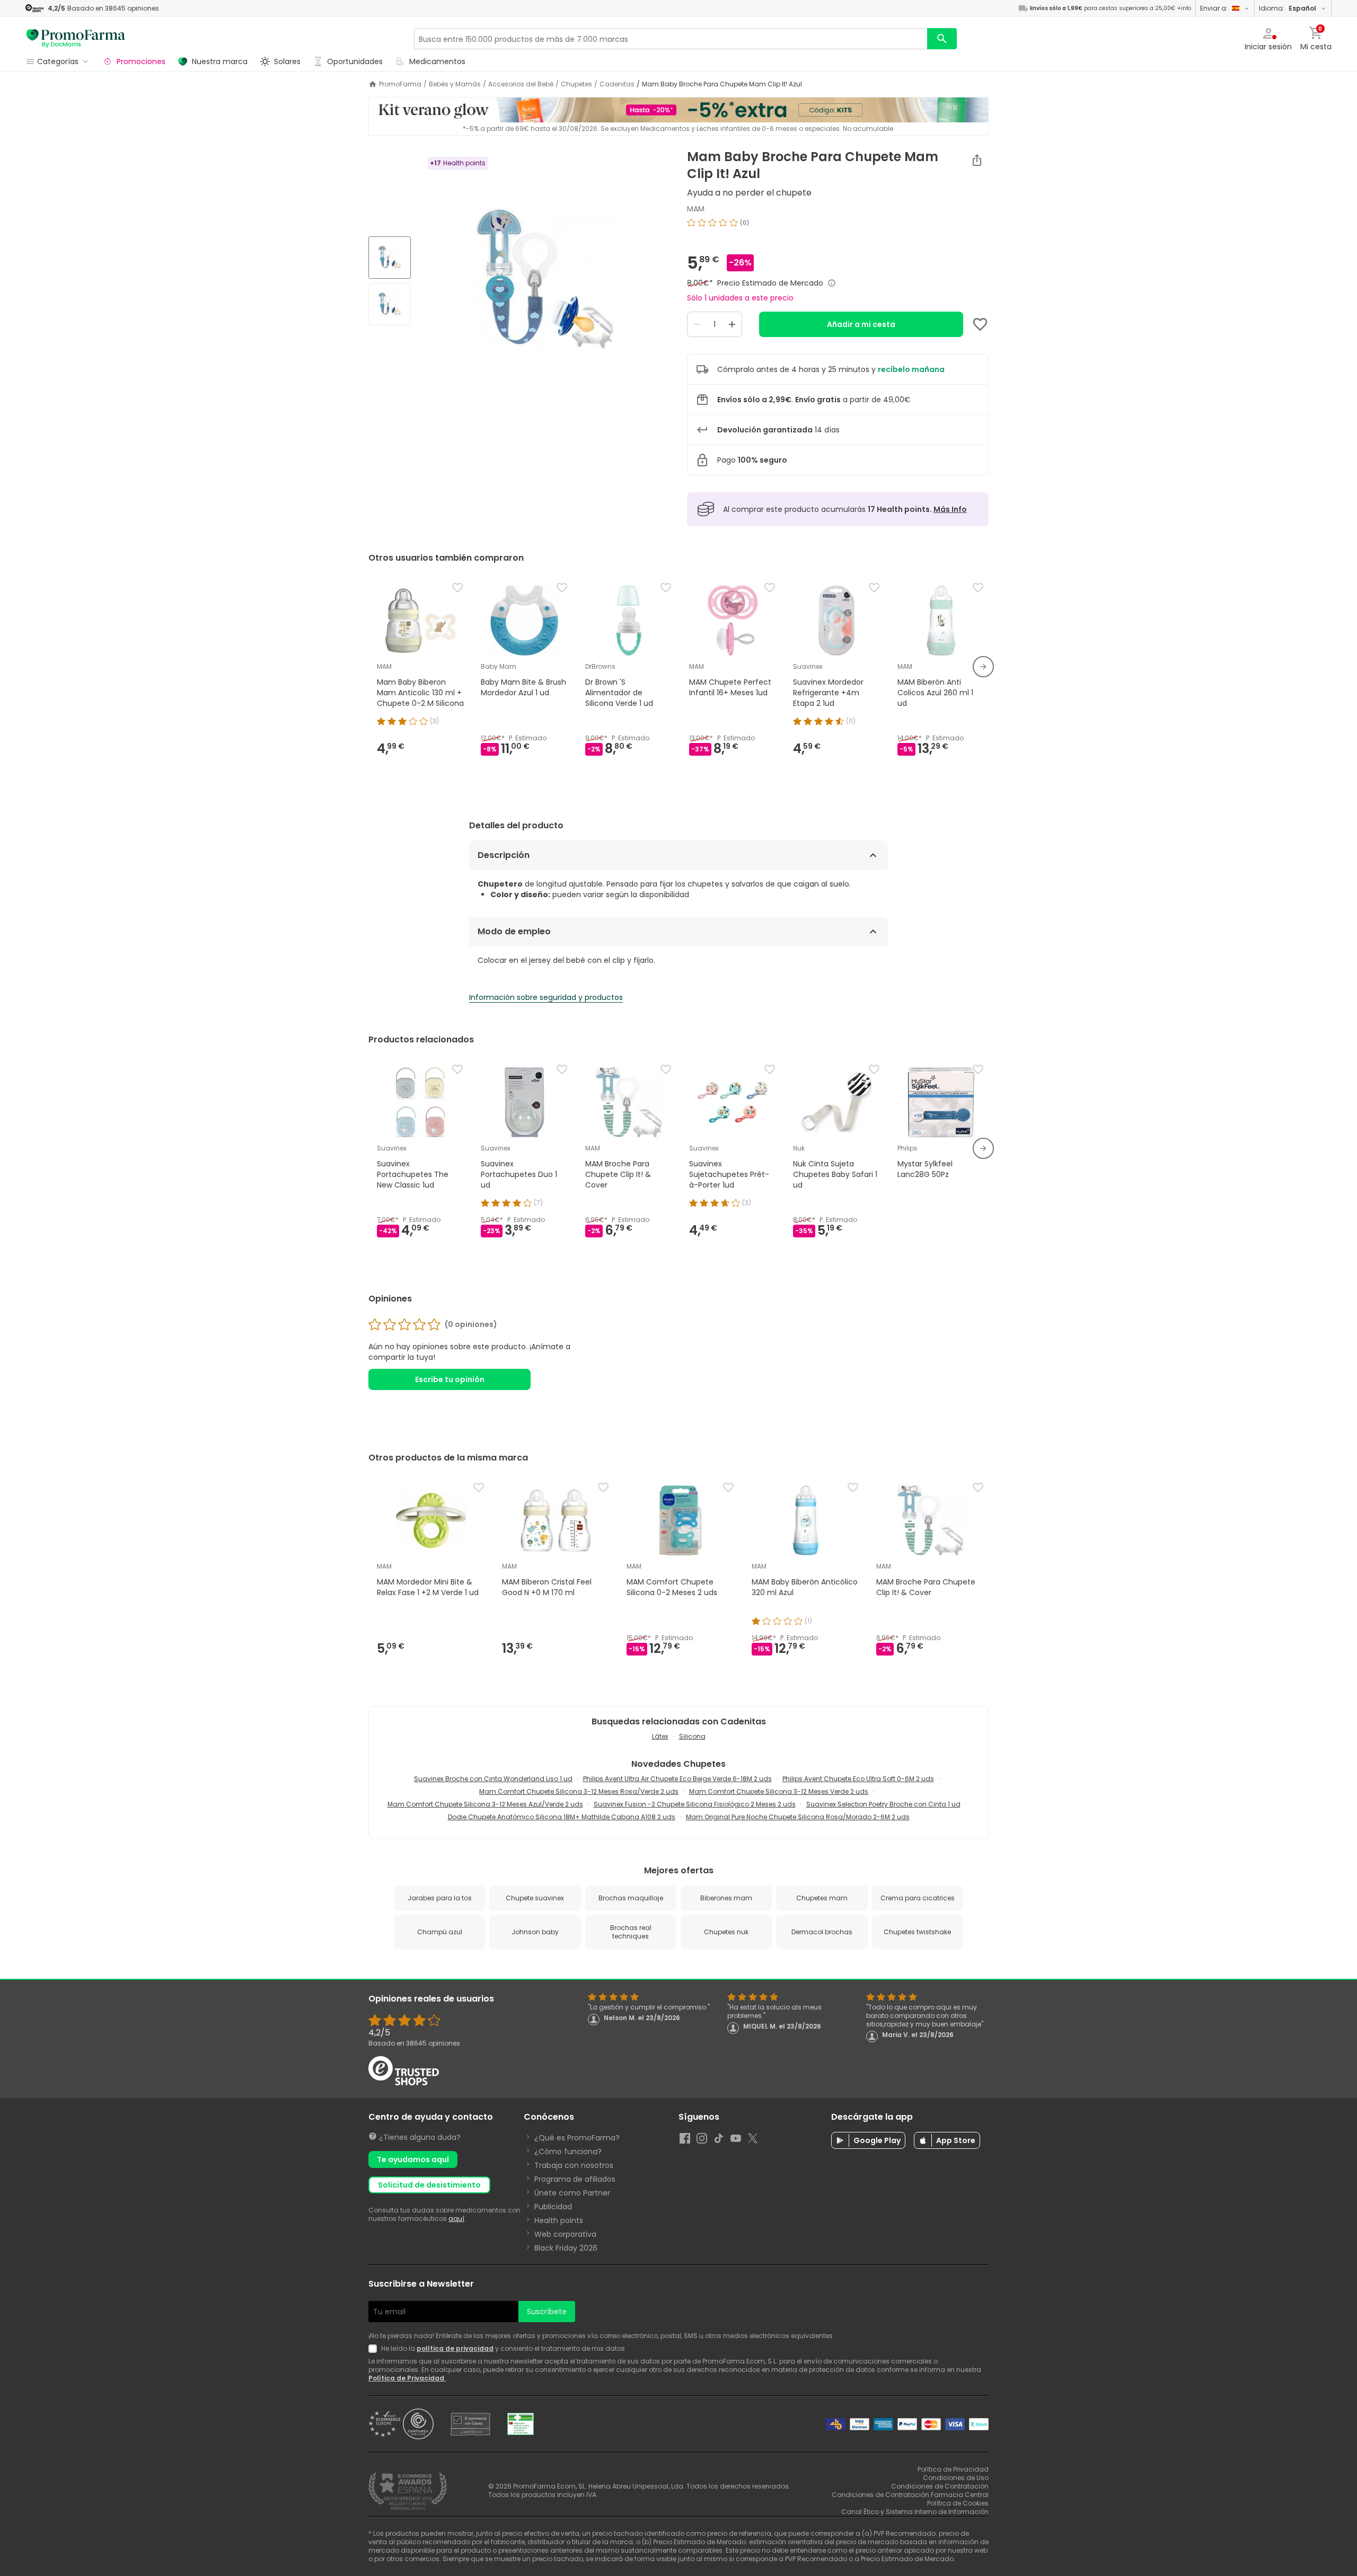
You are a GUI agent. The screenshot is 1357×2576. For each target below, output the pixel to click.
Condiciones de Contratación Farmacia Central (910, 2495)
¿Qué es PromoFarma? (577, 2138)
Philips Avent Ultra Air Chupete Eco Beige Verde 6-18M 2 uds (677, 1779)
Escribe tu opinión (450, 1379)
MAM (696, 209)
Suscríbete (547, 2312)
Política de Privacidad (407, 2378)
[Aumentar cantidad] (732, 324)
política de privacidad (455, 2348)
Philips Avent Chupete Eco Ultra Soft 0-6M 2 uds (858, 1779)
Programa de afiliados (575, 2179)
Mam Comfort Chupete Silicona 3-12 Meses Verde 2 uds (779, 1791)
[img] (545, 282)
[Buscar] (942, 39)
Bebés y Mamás (455, 84)
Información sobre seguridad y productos (546, 997)
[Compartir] (977, 160)
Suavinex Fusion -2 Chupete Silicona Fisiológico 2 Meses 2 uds (695, 1804)
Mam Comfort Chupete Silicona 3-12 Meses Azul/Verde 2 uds (485, 1804)
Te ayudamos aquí (413, 2159)
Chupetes (576, 84)
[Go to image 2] (390, 304)
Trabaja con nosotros (574, 2165)
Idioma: (1288, 8)
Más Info (950, 509)
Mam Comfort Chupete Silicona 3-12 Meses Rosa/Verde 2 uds (579, 1791)
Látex (660, 1736)
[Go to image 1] (390, 258)
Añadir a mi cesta (861, 324)
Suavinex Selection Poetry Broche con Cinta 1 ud (883, 1804)
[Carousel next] (983, 667)
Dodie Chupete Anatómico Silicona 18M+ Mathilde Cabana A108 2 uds (562, 1817)
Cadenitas (617, 84)
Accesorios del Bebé (521, 84)
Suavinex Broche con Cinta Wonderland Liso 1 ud (493, 1779)
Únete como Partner (572, 2193)
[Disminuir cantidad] (697, 324)
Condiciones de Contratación (940, 2486)
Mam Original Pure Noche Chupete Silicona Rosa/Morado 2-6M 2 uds (798, 1817)
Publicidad (553, 2207)
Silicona (692, 1736)
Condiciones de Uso (956, 2478)
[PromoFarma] (76, 39)
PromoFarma (400, 84)
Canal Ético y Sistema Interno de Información (915, 2512)
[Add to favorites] (980, 324)
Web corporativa (565, 2234)
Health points (559, 2220)
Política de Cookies (958, 2503)
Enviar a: (1214, 8)
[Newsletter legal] (375, 2349)
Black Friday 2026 (566, 2248)
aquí (456, 2219)
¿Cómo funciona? (568, 2152)
